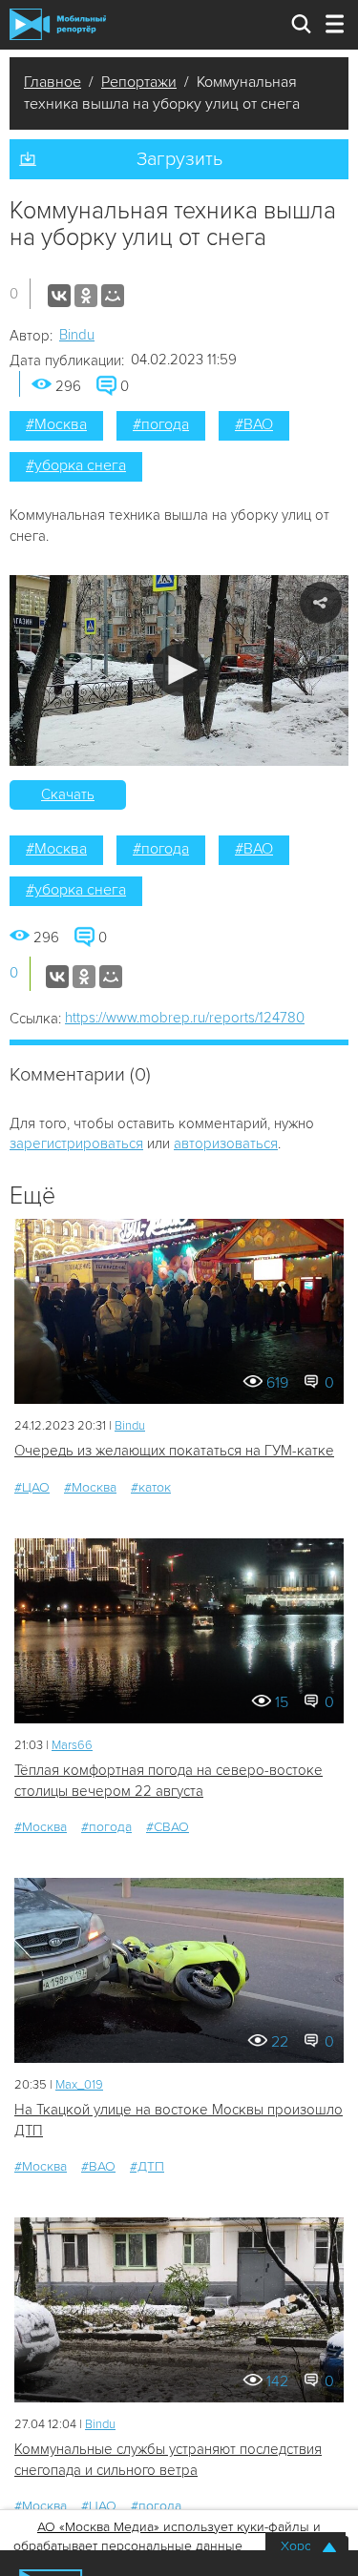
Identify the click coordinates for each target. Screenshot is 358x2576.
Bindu (77, 335)
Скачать (68, 794)
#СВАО (168, 1827)
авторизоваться (226, 1144)
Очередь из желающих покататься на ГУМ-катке (174, 1451)
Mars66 (72, 1745)
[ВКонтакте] (59, 296)
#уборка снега (76, 465)
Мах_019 (79, 2085)
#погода (161, 424)
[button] (179, 670)
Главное (53, 82)
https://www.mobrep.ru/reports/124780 (185, 1018)
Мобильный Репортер (58, 24)
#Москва (56, 424)
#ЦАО (32, 1487)
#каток (151, 1487)
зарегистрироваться (76, 1144)
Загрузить (179, 159)
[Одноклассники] (86, 296)
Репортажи (139, 82)
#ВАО (254, 424)
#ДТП (147, 2166)
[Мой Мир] (113, 296)
